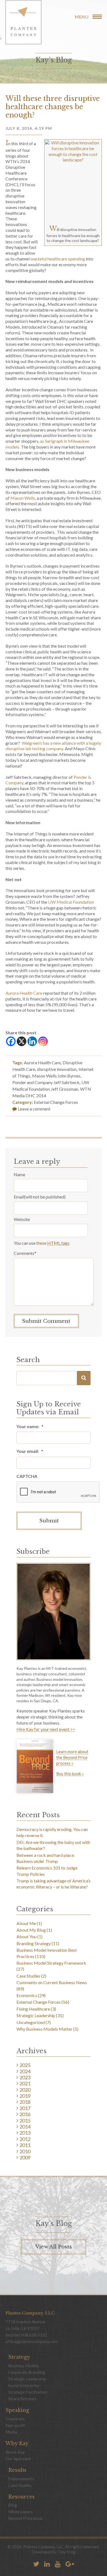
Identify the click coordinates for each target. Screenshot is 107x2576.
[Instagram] (43, 1041)
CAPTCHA (27, 1476)
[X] (22, 1041)
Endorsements (21, 2479)
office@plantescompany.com (31, 2341)
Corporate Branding (27, 2372)
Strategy (19, 2357)
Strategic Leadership (36, 2015)
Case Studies (28, 1976)
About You (26, 1936)
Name (19, 1174)
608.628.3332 (34, 2335)
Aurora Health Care (24, 993)
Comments (25, 1253)
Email (19, 1197)
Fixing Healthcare (33, 2009)
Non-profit (15, 2425)
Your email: (30, 1451)
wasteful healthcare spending (58, 259)
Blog (13, 2505)
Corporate (15, 2419)
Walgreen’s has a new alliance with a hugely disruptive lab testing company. (53, 746)
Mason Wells (23, 498)
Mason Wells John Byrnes (56, 1076)
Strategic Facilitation (28, 2392)
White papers (20, 2512)
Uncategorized (31, 2022)
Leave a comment (34, 1109)
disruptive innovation (57, 1069)
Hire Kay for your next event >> (46, 1729)
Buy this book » (70, 1774)
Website (22, 1219)
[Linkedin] (32, 1041)
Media (11, 2432)
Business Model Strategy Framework (51, 1963)
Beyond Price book (25, 2518)
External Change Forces (56, 1102)
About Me (26, 1923)
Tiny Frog (67, 2552)
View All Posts (54, 2247)
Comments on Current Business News (52, 1982)
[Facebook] (11, 1041)
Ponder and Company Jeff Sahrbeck (46, 1082)
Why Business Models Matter (44, 2029)
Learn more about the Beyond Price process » (72, 1757)
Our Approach (18, 2459)
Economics (27, 1995)
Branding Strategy (34, 1943)
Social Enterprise (24, 2385)
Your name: (30, 1426)
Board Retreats (22, 2399)
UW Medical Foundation (71, 902)
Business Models (24, 2366)
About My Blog (31, 1930)
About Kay (15, 2452)
